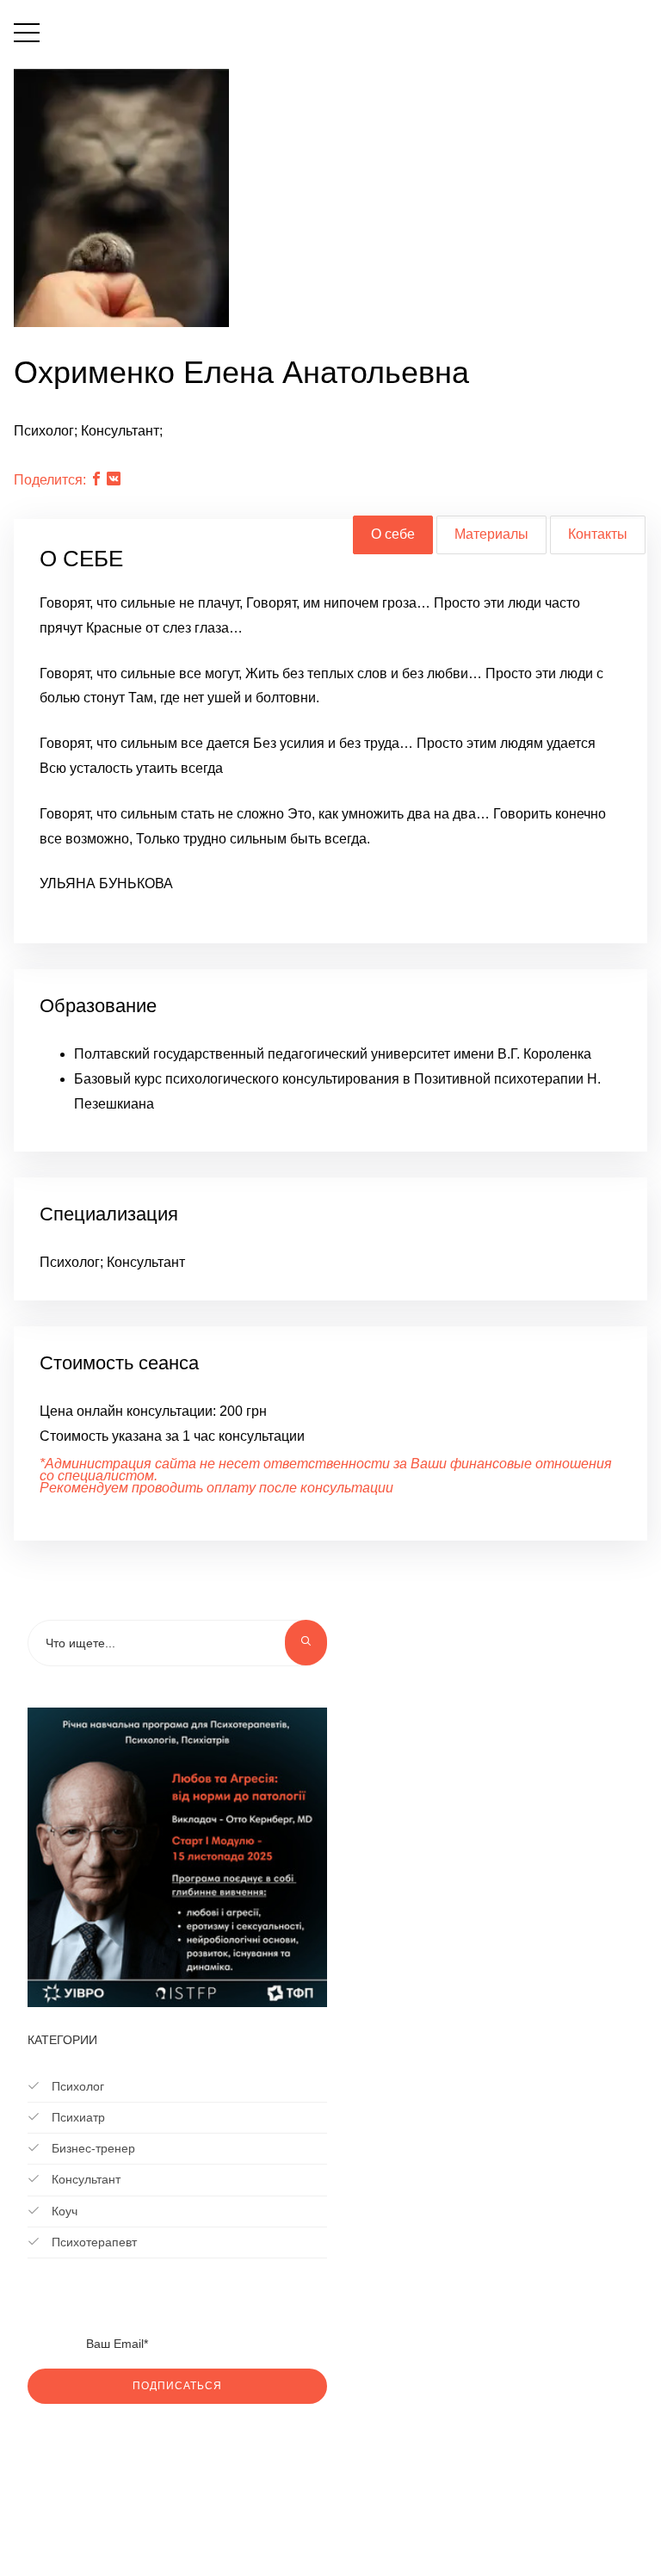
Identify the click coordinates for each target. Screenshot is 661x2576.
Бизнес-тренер (92, 2148)
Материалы (491, 534)
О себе (393, 534)
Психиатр (77, 2117)
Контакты (598, 534)
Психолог (76, 2086)
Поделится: (50, 480)
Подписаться (177, 2386)
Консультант (84, 2179)
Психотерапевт (93, 2242)
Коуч (63, 2211)
